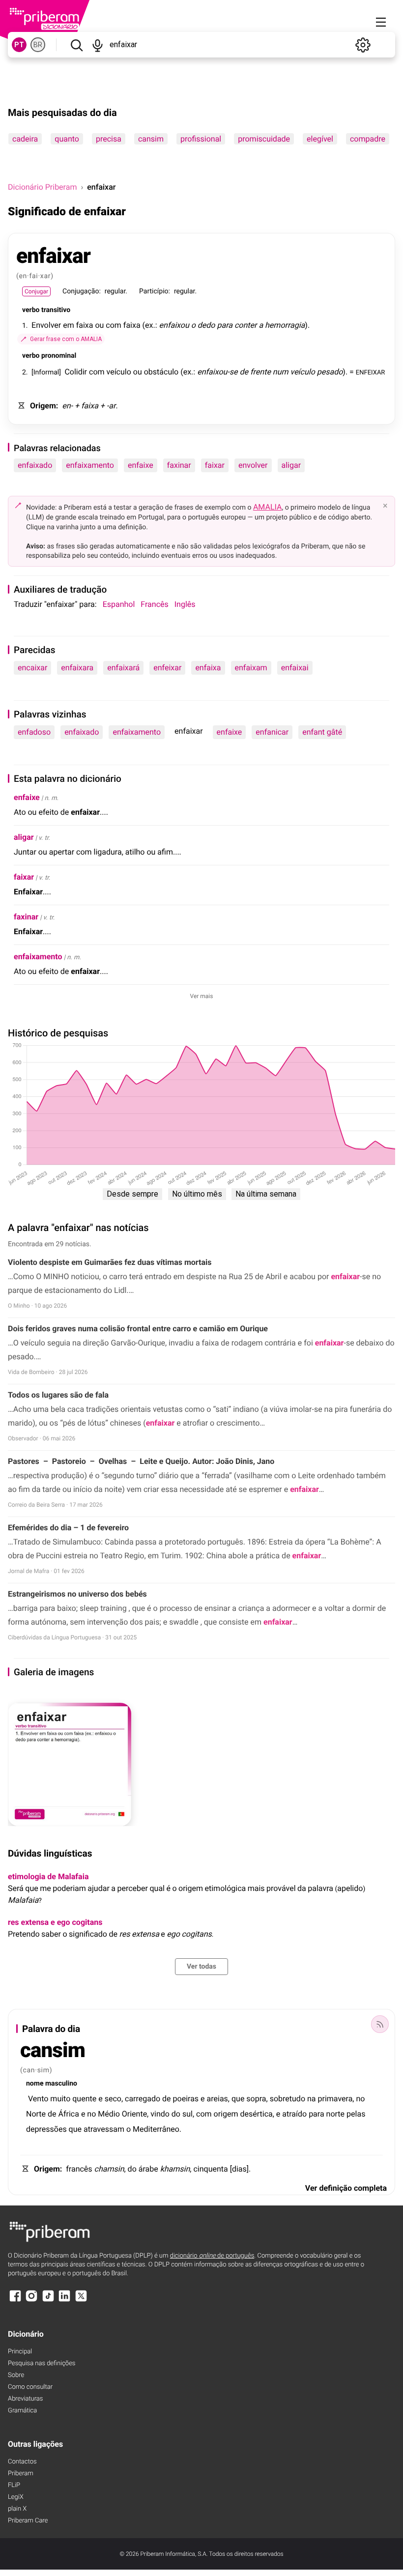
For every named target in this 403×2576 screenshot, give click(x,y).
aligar (291, 465)
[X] (81, 2301)
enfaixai (295, 668)
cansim (151, 139)
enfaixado (35, 465)
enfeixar (167, 668)
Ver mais (202, 996)
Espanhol (119, 604)
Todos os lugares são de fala (58, 1395)
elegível (320, 139)
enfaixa (208, 668)
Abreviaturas (25, 2399)
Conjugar (36, 291)
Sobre (16, 2375)
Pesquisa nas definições (42, 2363)
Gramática (22, 2411)
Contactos (22, 2462)
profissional (201, 139)
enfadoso (34, 732)
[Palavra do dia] (380, 2024)
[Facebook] (15, 2301)
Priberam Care (28, 2521)
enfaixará (123, 668)
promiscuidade (264, 139)
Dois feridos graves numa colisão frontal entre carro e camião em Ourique (138, 1329)
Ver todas (201, 1967)
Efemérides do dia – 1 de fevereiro (68, 1528)
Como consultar (30, 2387)
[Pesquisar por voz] (98, 45)
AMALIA (268, 507)
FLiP (14, 2485)
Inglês (185, 604)
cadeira (25, 139)
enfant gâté (322, 732)
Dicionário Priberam (42, 187)
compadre (368, 139)
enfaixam (251, 668)
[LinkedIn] (64, 2301)
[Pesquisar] (76, 45)
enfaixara (77, 668)
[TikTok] (48, 2301)
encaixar (32, 668)
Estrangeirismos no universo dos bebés (77, 1594)
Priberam (21, 2474)
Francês (154, 604)
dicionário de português (212, 2256)
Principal (20, 2352)
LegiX (16, 2497)
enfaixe (141, 465)
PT (19, 45)
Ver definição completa (346, 2188)
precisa (109, 139)
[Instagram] (31, 2301)
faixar (215, 465)
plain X (17, 2509)
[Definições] (363, 45)
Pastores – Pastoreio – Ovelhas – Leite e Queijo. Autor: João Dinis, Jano (141, 1461)
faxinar (179, 465)
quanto (67, 139)
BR (38, 45)
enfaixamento (90, 465)
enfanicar (272, 732)
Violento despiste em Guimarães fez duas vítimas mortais (110, 1262)
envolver (253, 465)
